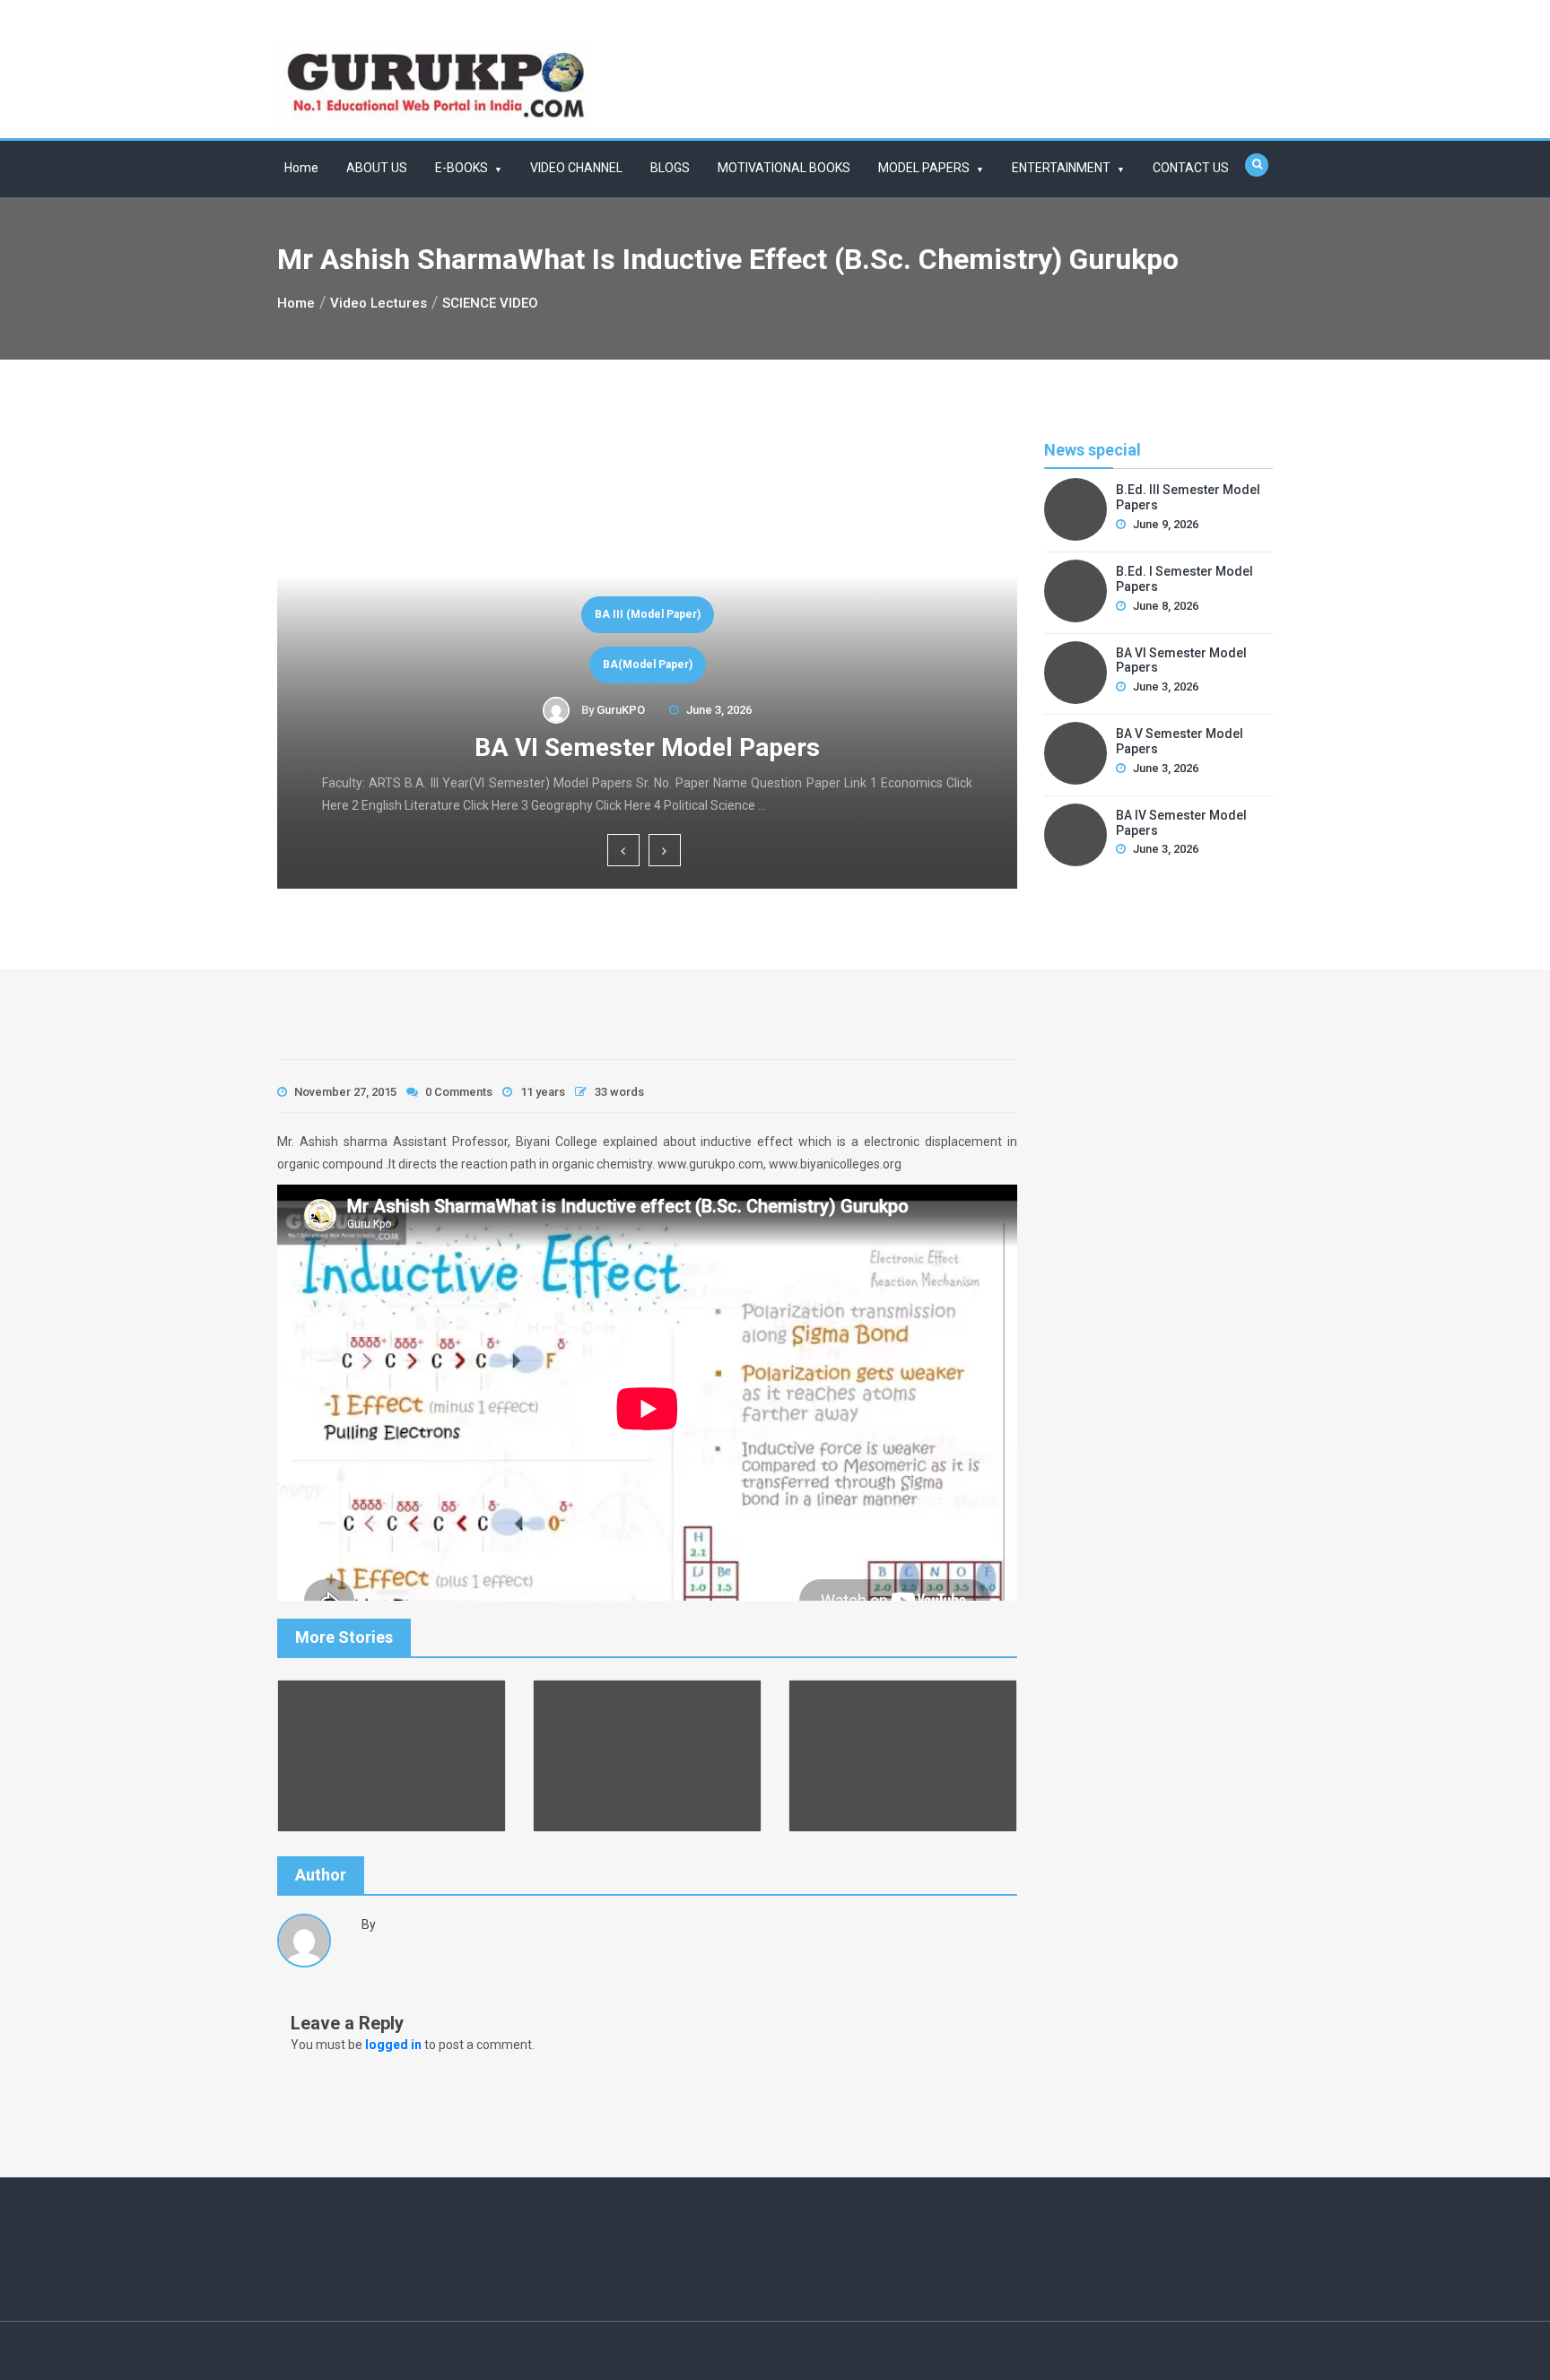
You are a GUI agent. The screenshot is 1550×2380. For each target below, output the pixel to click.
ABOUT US (377, 168)
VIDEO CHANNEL (576, 168)
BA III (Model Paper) (648, 614)
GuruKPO (621, 710)
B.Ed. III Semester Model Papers (1188, 497)
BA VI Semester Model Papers (647, 747)
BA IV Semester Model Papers (1181, 823)
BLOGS (670, 168)
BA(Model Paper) (648, 664)
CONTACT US (1191, 168)
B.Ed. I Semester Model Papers (1184, 579)
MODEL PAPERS (924, 168)
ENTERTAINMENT (1061, 168)
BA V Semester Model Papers (1180, 741)
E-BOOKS (462, 168)
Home (301, 168)
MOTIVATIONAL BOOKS (784, 168)
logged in (393, 2045)
